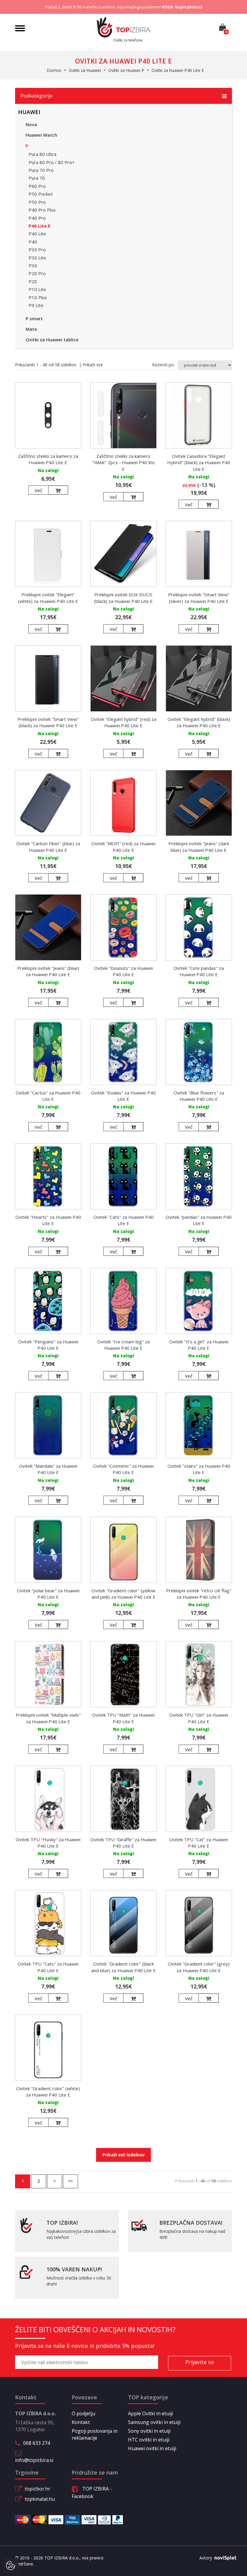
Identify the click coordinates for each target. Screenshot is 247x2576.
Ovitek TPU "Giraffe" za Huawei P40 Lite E (123, 1843)
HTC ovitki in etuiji (149, 2440)
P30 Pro (37, 250)
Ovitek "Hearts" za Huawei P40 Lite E (48, 1220)
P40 (33, 242)
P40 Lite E (39, 226)
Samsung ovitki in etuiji (154, 2422)
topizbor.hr (38, 2489)
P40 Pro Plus (42, 210)
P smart (34, 318)
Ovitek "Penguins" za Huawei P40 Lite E (48, 1345)
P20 (33, 281)
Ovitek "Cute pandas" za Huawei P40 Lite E (199, 971)
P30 (33, 265)
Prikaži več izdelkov (123, 2155)
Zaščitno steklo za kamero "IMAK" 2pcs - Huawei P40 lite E (123, 462)
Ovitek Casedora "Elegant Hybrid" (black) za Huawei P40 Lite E (199, 462)
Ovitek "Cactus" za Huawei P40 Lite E (48, 1096)
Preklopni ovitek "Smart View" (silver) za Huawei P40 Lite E (199, 598)
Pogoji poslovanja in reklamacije (95, 2434)
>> (70, 2181)
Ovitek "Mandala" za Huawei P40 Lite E (48, 1469)
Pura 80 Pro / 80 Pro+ (52, 162)
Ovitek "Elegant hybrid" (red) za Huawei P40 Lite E (123, 722)
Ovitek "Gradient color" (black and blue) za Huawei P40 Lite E (123, 1967)
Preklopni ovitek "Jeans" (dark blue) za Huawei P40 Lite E (199, 847)
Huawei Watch (41, 135)
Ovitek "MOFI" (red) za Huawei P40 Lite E (123, 847)
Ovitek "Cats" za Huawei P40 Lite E (123, 1220)
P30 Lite (37, 258)
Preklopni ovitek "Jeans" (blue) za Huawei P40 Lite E (48, 971)
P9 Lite (36, 305)
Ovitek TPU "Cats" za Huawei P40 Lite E (48, 1967)
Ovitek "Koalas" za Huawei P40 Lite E (123, 1096)
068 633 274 (37, 2443)
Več (38, 490)
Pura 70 (37, 178)
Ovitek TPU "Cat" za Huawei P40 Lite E (199, 1843)
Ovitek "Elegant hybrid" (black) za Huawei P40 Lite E (199, 722)
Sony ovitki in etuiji (149, 2431)
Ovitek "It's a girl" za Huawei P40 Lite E (199, 1345)
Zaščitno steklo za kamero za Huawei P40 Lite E (48, 459)
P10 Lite (37, 289)
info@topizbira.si (34, 2460)
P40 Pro (37, 218)
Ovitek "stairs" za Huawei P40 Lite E (199, 1469)
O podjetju (83, 2413)
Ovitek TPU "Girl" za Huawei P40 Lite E (199, 1718)
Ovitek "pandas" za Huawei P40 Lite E (199, 1220)
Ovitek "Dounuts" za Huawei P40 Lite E (123, 971)
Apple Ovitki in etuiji (150, 2413)
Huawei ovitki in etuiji (152, 2448)
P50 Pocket (41, 194)
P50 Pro (37, 202)
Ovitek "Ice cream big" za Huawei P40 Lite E (123, 1345)
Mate (31, 329)
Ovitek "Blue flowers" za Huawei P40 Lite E (199, 1096)
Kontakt (81, 2422)
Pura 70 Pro (41, 170)
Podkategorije (36, 96)
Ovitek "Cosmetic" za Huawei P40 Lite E (123, 1469)
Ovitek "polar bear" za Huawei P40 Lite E (48, 1594)
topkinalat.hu (40, 2499)
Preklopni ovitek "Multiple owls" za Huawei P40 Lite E (48, 1718)
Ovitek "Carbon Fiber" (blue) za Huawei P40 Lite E (48, 847)
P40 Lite (37, 234)
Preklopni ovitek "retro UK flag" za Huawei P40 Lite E (199, 1594)
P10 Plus (38, 297)
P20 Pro (37, 273)
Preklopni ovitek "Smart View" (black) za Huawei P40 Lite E (48, 722)
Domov (54, 70)
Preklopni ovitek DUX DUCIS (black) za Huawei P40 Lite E (123, 598)
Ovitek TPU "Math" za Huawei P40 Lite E (123, 1718)
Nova (31, 124)
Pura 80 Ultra (42, 154)
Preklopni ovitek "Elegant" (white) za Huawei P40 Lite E (48, 598)
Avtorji (206, 2558)
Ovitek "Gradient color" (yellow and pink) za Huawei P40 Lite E (123, 1594)
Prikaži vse (93, 365)
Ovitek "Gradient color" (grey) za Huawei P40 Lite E (199, 1967)
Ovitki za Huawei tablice (52, 340)
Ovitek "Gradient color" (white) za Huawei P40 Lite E (48, 2092)
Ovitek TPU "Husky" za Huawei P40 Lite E (48, 1843)
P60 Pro (37, 186)
